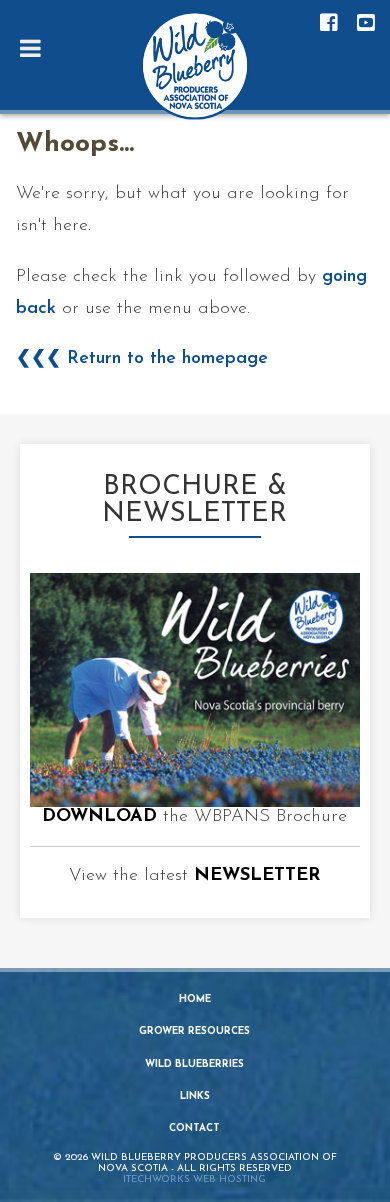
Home (195, 999)
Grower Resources (194, 1031)
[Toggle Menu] (30, 48)
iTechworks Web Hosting (194, 1179)
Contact (194, 1128)
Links (195, 1096)
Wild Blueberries (194, 1064)
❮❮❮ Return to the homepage (142, 359)
